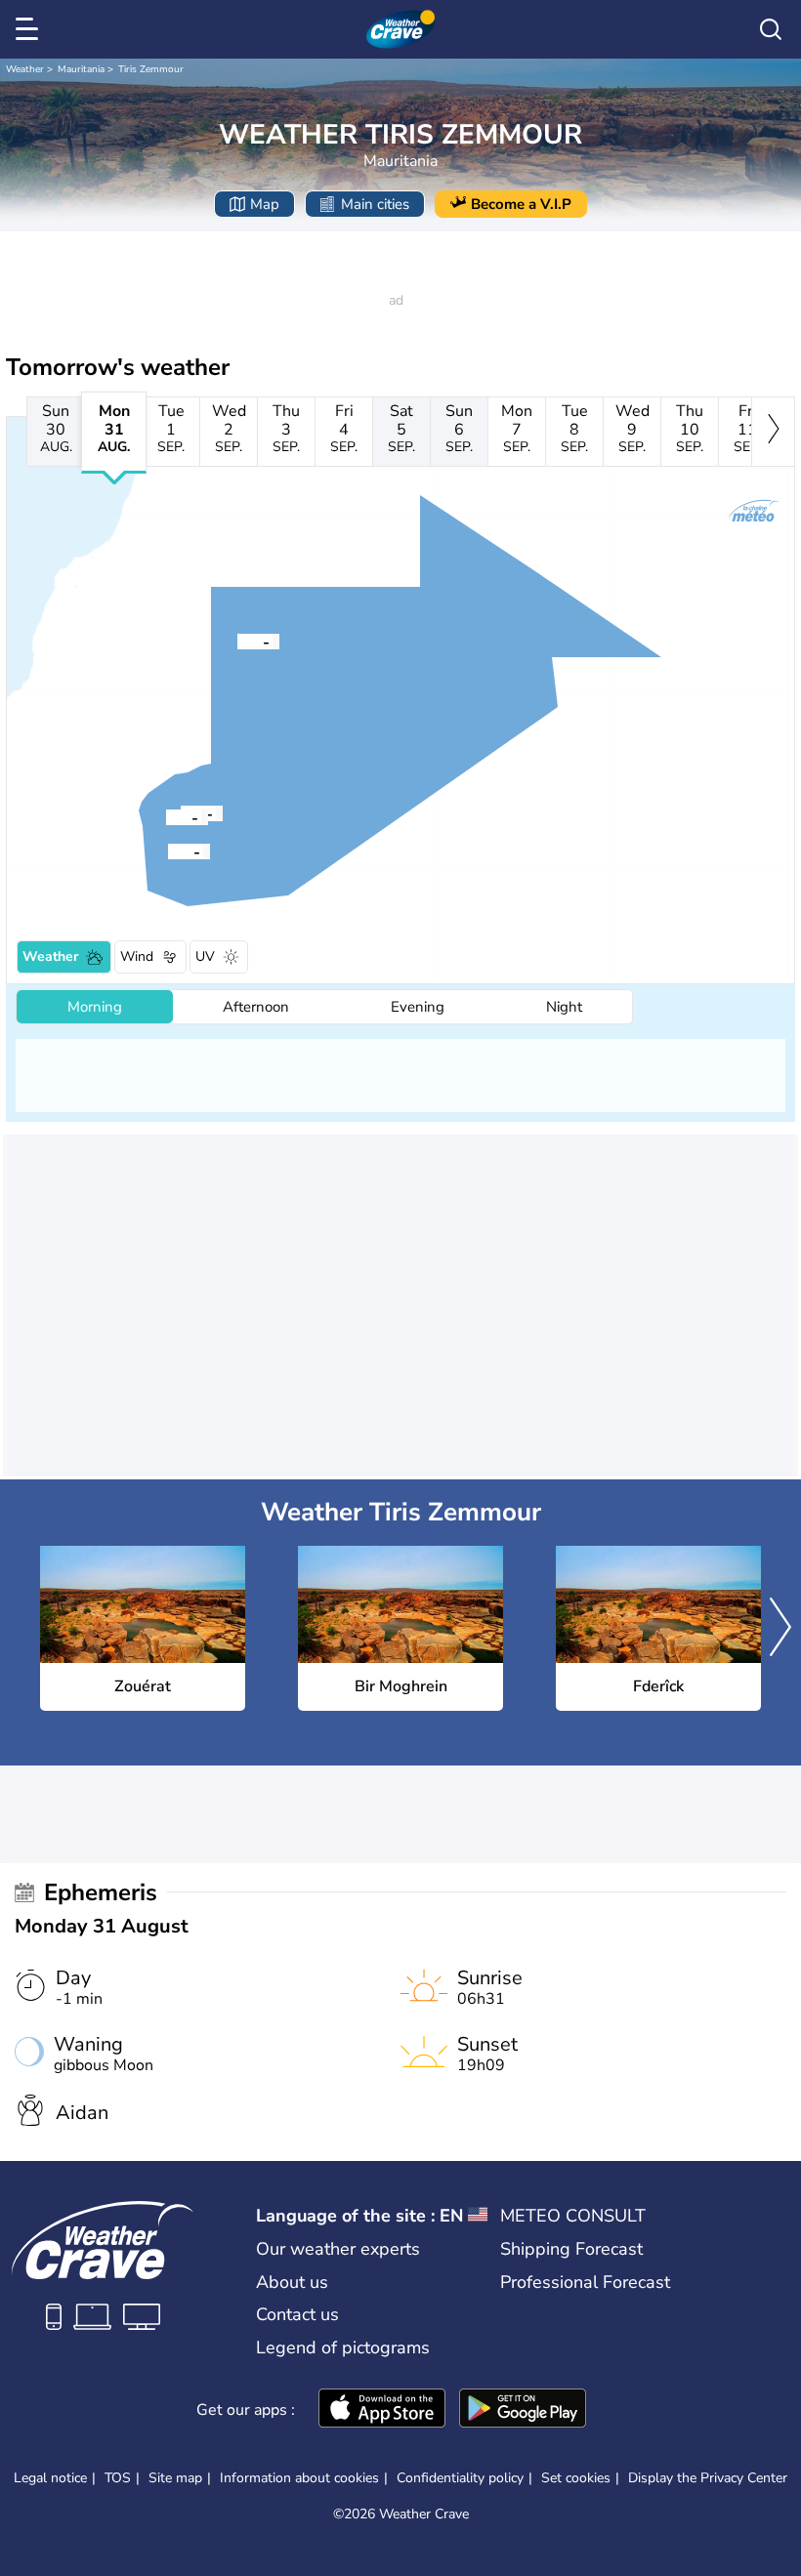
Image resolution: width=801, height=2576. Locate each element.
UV (205, 956)
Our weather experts (338, 2249)
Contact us (297, 2314)
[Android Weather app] (523, 2410)
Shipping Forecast (571, 2249)
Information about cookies (299, 2478)
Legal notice (50, 2478)
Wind (137, 956)
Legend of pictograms (343, 2347)
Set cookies (576, 2478)
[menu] (30, 29)
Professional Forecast (585, 2282)
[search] (771, 29)
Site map (175, 2478)
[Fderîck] (166, 816)
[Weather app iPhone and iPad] (382, 2410)
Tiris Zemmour (151, 69)
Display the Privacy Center (708, 2478)
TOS (118, 2478)
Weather (25, 69)
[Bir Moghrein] (237, 641)
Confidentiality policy (460, 2478)
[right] (773, 432)
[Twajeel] (168, 851)
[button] (237, 641)
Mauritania (81, 69)
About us (292, 2282)
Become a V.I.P (521, 204)
